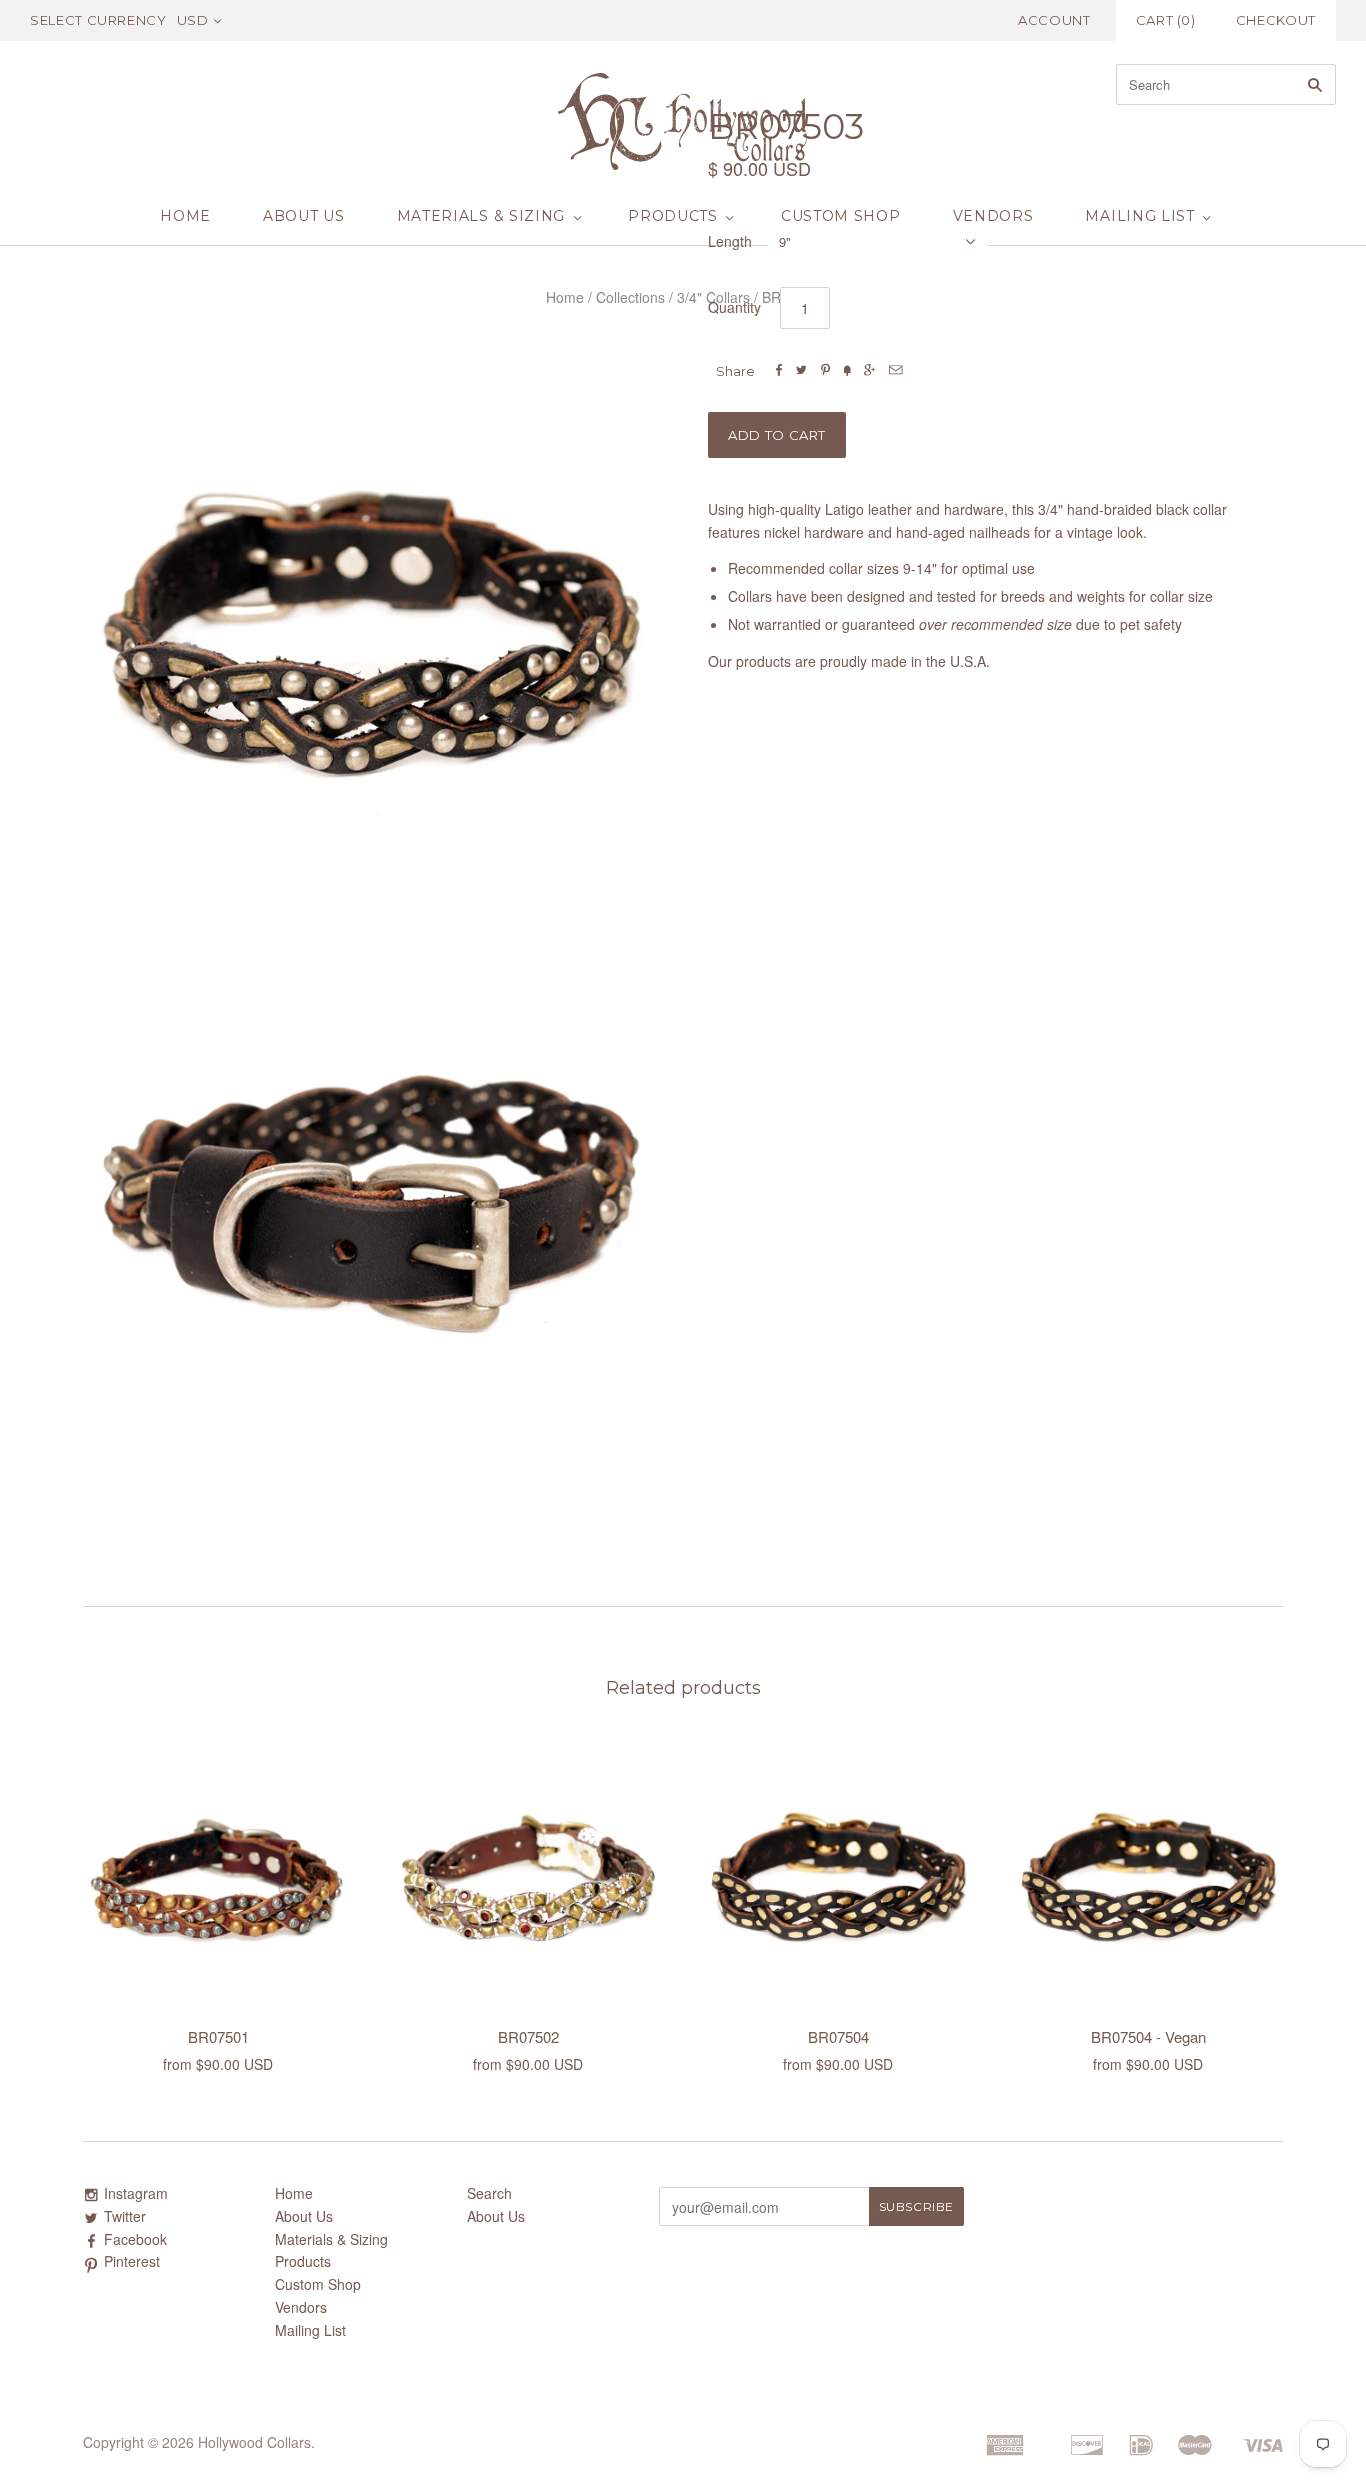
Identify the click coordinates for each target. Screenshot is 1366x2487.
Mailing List (1139, 216)
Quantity (734, 307)
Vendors (993, 216)
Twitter (125, 2216)
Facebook (135, 2239)
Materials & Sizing (481, 216)
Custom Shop (841, 216)
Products (673, 216)
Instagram (136, 2193)
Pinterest (132, 2261)
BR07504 (838, 2036)
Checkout (1276, 20)
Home (185, 216)
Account (1054, 20)
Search (489, 2193)
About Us (304, 216)
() (1166, 20)
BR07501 (218, 2036)
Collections (630, 297)
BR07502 (528, 2036)
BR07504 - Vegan (1148, 2036)
